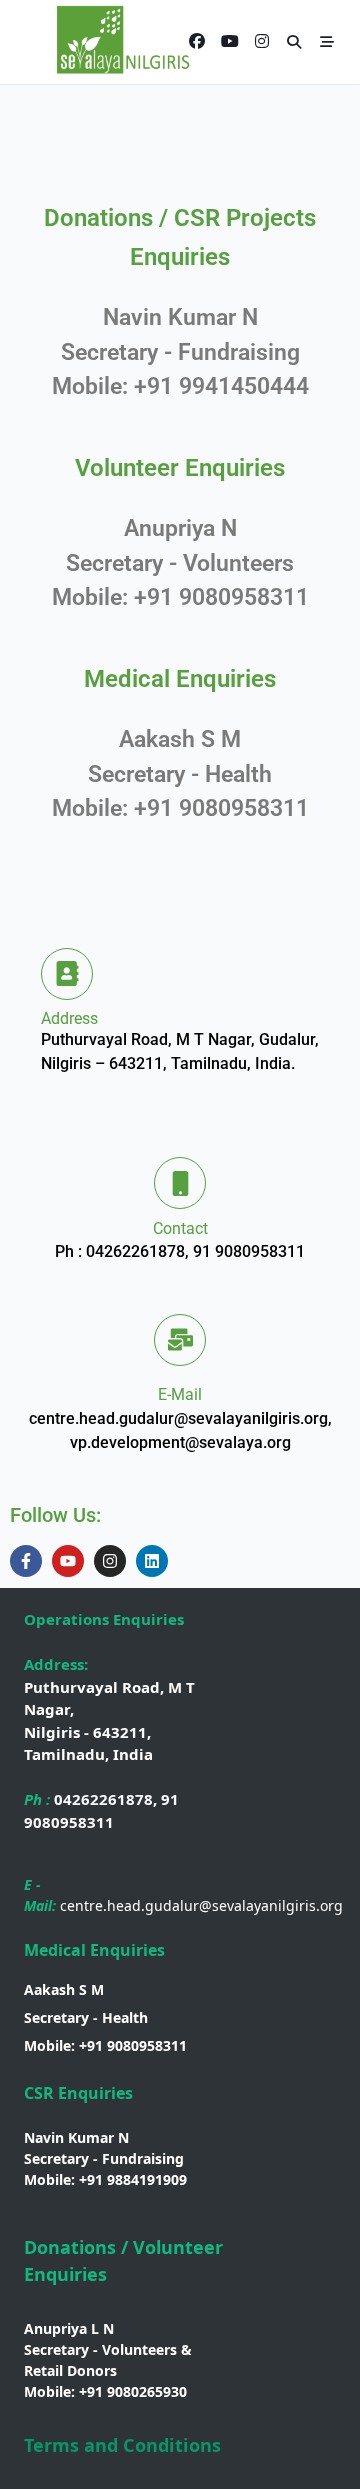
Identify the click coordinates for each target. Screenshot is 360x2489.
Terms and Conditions (122, 2445)
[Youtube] (68, 1561)
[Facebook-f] (26, 1561)
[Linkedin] (152, 1561)
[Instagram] (110, 1561)
